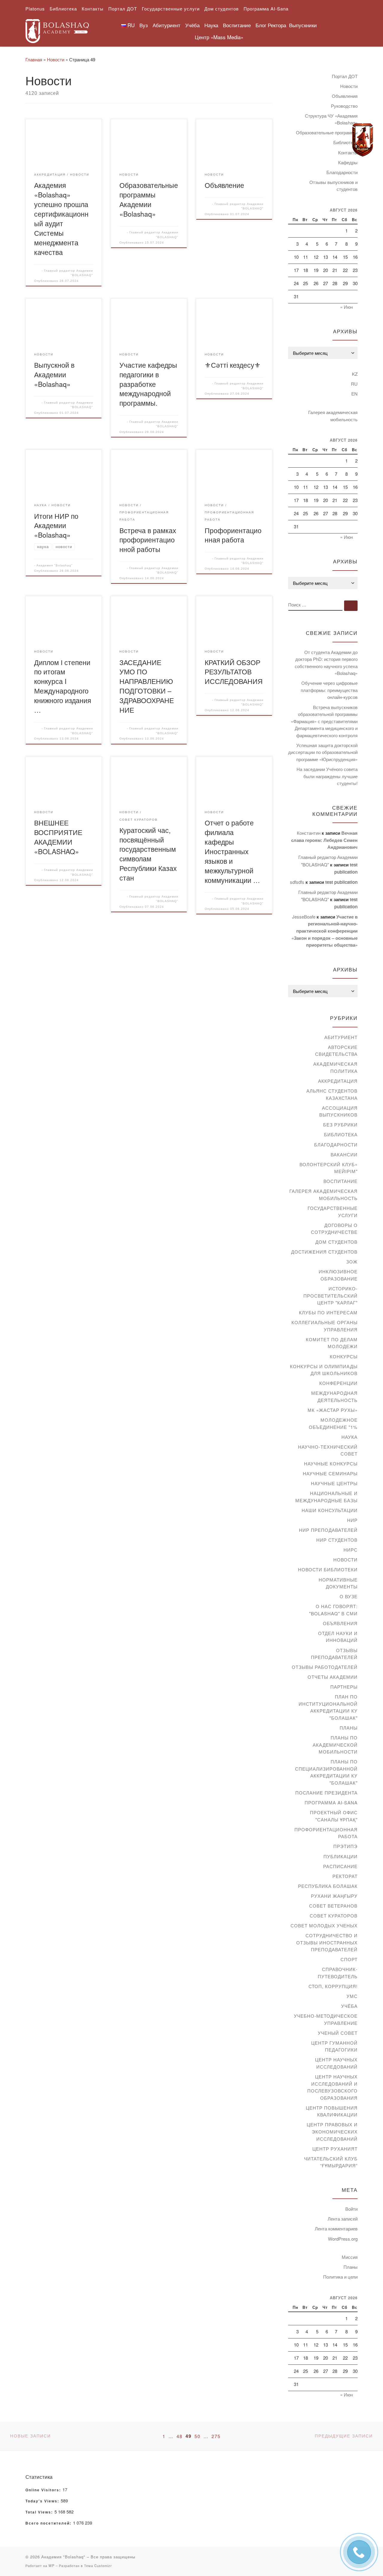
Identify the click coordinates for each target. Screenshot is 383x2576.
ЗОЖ (352, 1262)
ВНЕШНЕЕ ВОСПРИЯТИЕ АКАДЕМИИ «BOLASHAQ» (58, 837)
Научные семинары (330, 1473)
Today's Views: (43, 2501)
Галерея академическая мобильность (333, 416)
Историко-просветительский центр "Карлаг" (330, 1295)
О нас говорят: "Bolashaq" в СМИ (333, 1610)
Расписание (340, 1866)
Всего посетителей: (49, 2523)
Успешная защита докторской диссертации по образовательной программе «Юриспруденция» (323, 752)
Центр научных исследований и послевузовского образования (332, 2087)
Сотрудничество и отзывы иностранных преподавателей (327, 1942)
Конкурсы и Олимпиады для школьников (324, 1370)
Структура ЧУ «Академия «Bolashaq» (331, 119)
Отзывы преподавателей (334, 1654)
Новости (56, 59)
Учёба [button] (192, 25)
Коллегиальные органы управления (325, 1326)
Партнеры (344, 1687)
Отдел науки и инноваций (338, 1637)
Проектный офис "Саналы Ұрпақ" (334, 1816)
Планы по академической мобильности (335, 1745)
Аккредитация (338, 1081)
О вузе (349, 1596)
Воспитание (341, 1181)
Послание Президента (326, 1793)
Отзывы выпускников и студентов (333, 186)
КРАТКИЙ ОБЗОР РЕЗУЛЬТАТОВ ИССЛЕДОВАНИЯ (234, 672)
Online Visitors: (44, 2490)
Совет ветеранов (333, 1906)
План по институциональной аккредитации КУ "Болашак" (328, 1707)
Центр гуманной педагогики (334, 2046)
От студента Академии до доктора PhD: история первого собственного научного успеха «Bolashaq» (326, 663)
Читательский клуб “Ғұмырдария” (331, 2162)
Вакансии (344, 1154)
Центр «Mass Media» (219, 37)
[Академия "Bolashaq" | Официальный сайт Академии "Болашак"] (57, 29)
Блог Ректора (271, 25)
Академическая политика (335, 1067)
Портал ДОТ (345, 76)
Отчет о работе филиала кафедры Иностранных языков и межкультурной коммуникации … (232, 851)
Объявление (224, 185)
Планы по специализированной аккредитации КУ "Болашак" (326, 1772)
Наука (349, 1437)
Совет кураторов (334, 1916)
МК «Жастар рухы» (333, 1410)
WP (51, 2566)
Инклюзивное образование (338, 1275)
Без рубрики (340, 1124)
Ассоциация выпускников (338, 1111)
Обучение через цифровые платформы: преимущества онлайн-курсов (329, 690)
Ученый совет (338, 2033)
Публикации (341, 1856)
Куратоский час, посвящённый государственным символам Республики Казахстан (148, 854)
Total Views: (40, 2512)
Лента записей (343, 2219)
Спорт (349, 1959)
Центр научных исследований (336, 2063)
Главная (34, 59)
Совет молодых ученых (324, 1925)
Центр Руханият (335, 2149)
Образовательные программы (327, 132)
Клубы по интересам (328, 1312)
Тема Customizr (98, 2566)
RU (354, 384)
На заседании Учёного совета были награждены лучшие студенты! (327, 776)
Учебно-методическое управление (326, 2019)
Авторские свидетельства (336, 1051)
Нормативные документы (338, 1583)
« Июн (346, 307)
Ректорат (345, 1876)
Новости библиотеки (328, 1569)
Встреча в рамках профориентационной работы (148, 540)
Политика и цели (340, 2277)
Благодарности (342, 172)
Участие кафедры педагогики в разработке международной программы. (148, 384)
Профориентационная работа (233, 535)
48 (180, 2436)
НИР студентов (337, 1540)
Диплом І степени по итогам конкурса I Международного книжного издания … (63, 686)
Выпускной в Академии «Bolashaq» (54, 374)
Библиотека (341, 1134)
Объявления (345, 96)
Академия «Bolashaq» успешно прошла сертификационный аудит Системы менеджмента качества (61, 218)
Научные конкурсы (331, 1463)
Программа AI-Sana (331, 1802)
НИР (352, 1520)
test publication (341, 882)
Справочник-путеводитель (338, 1973)
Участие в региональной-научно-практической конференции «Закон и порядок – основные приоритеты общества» (325, 931)
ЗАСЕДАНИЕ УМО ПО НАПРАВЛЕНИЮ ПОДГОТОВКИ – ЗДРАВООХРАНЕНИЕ (147, 686)
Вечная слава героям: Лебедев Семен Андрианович (324, 840)
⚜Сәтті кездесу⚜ (233, 365)
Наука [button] (211, 25)
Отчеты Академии (333, 1677)
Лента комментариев (336, 2228)
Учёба (349, 2006)
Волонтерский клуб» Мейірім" (329, 1168)
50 (197, 2436)
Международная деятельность (334, 1396)
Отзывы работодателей (325, 1667)
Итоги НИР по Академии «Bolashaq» (56, 525)
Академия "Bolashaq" (55, 565)
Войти (351, 2209)
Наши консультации (330, 1510)
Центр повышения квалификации (332, 2111)
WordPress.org (343, 2239)
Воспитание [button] (237, 25)
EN (354, 394)
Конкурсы (344, 1356)
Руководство (344, 106)
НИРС (351, 1550)
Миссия (350, 2257)
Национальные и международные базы (326, 1497)
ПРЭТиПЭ (345, 1846)
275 (216, 2436)
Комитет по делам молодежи (332, 1343)
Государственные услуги (333, 1212)
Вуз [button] (144, 25)
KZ (355, 374)
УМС (352, 1996)
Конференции (338, 1383)
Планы (349, 1728)
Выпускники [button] (303, 25)
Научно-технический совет (328, 1450)
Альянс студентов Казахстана (332, 1094)
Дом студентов (336, 1242)
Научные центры (334, 1483)
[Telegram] (363, 140)
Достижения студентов (324, 1252)
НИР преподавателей (328, 1530)
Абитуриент (341, 1037)
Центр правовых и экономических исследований (332, 2131)
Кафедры (348, 162)
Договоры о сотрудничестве (334, 1229)
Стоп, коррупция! (333, 1986)
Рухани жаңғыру (334, 1896)
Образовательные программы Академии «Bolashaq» (149, 199)
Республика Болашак (328, 1886)
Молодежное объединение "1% (333, 1423)
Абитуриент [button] (167, 25)
